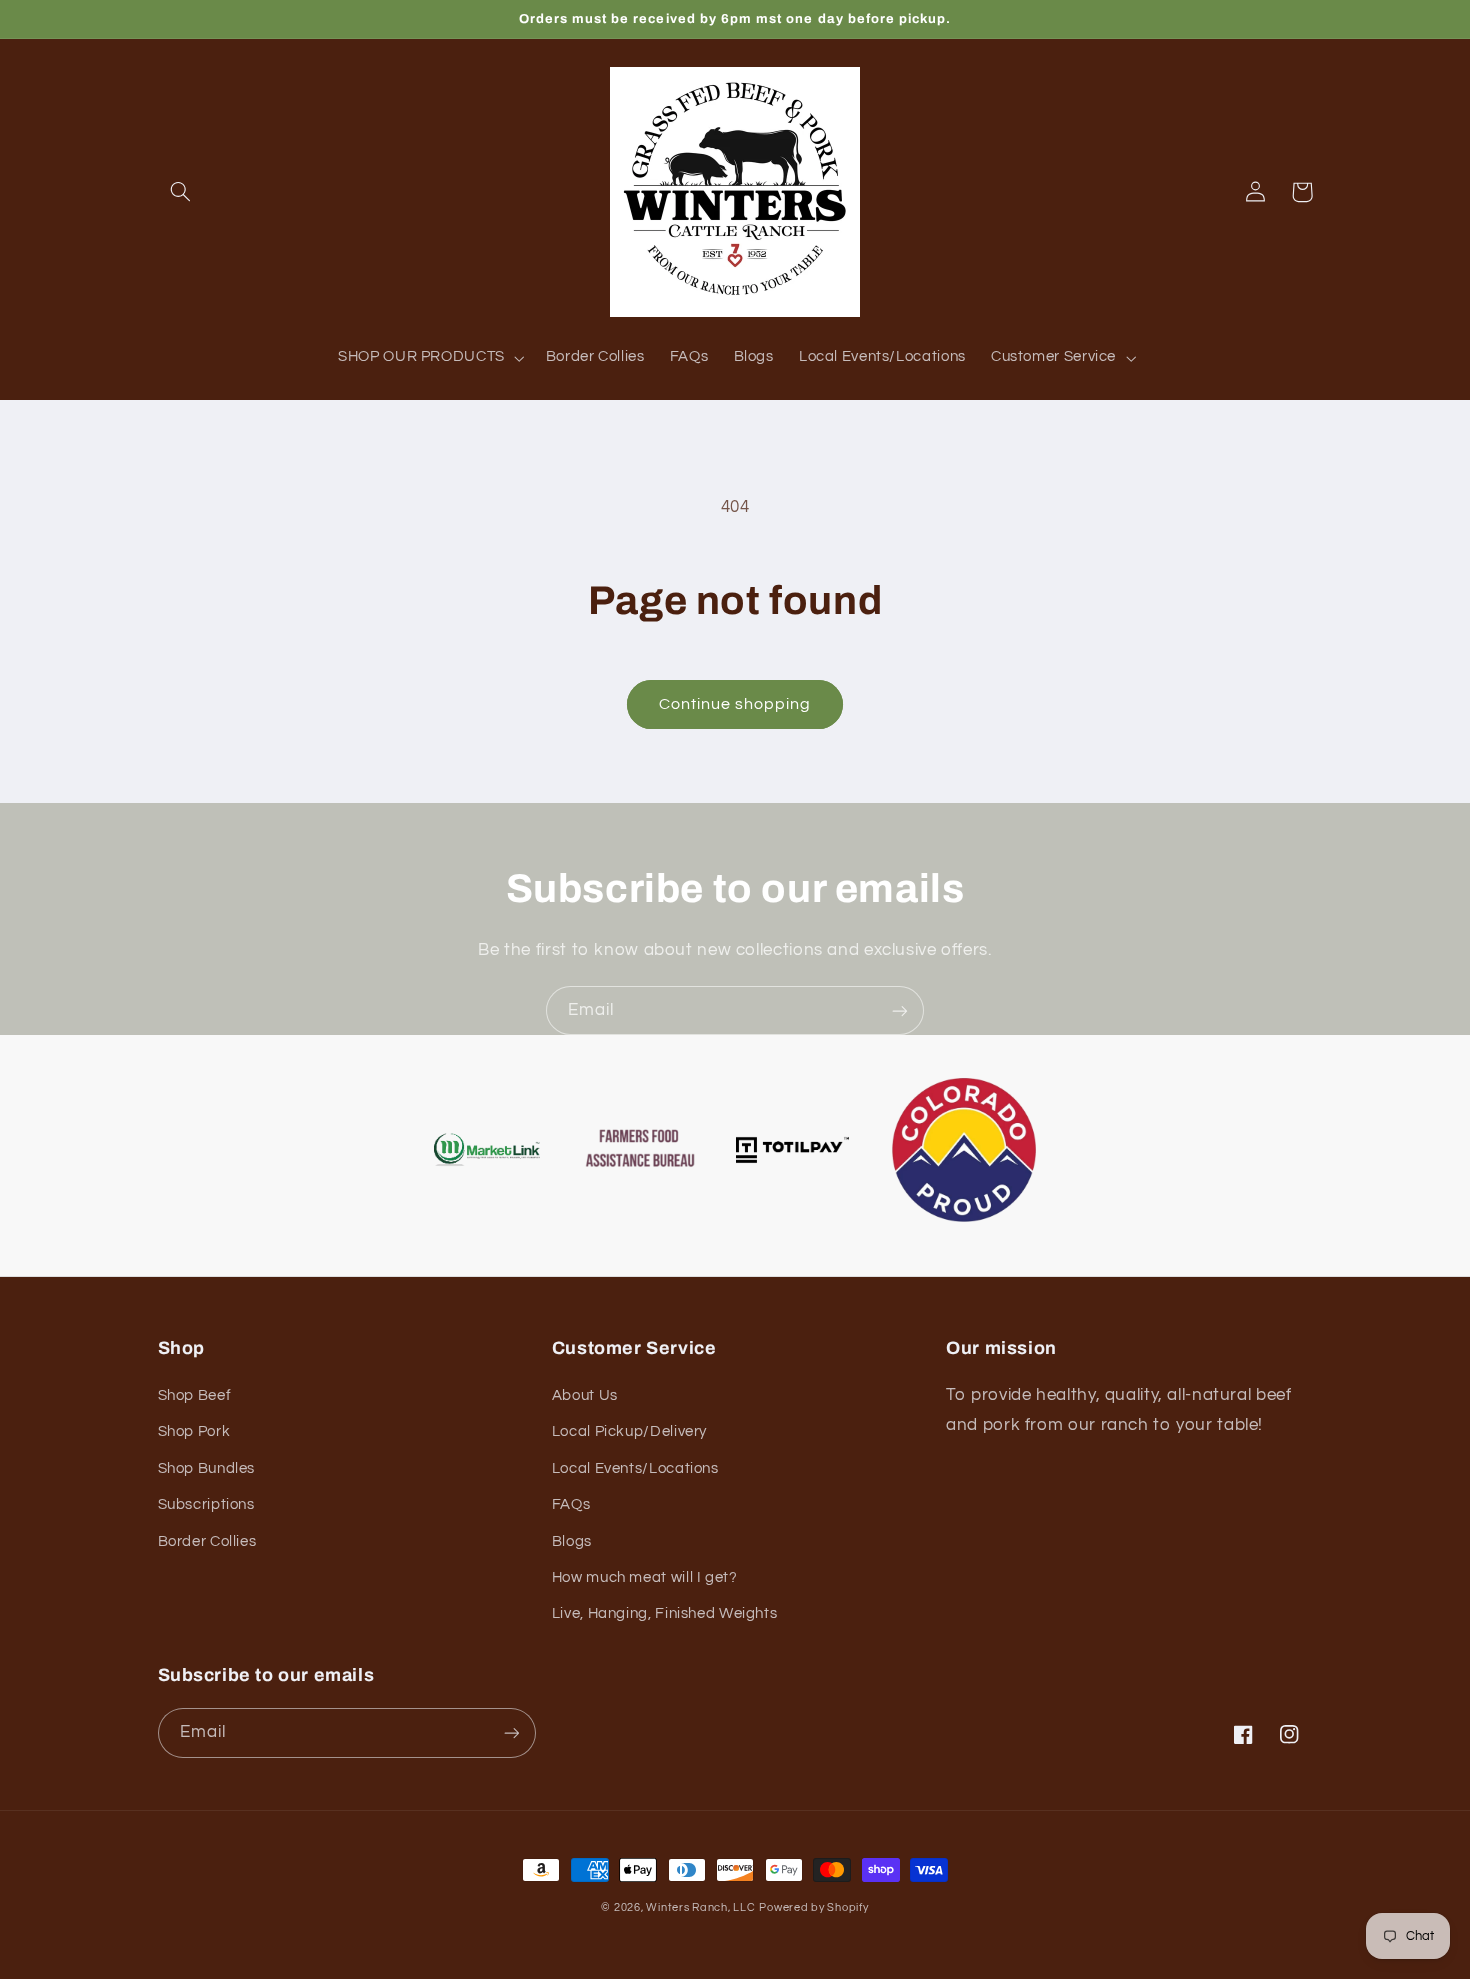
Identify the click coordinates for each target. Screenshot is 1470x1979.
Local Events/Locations (635, 1468)
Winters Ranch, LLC (700, 1907)
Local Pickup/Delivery (629, 1431)
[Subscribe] (900, 1010)
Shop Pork (194, 1431)
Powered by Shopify (813, 1907)
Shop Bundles (207, 1468)
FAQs (571, 1504)
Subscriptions (206, 1504)
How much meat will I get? (645, 1577)
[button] (181, 192)
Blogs (572, 1541)
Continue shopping (735, 704)
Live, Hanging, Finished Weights (665, 1613)
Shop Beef (195, 1395)
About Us (585, 1395)
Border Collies (207, 1541)
